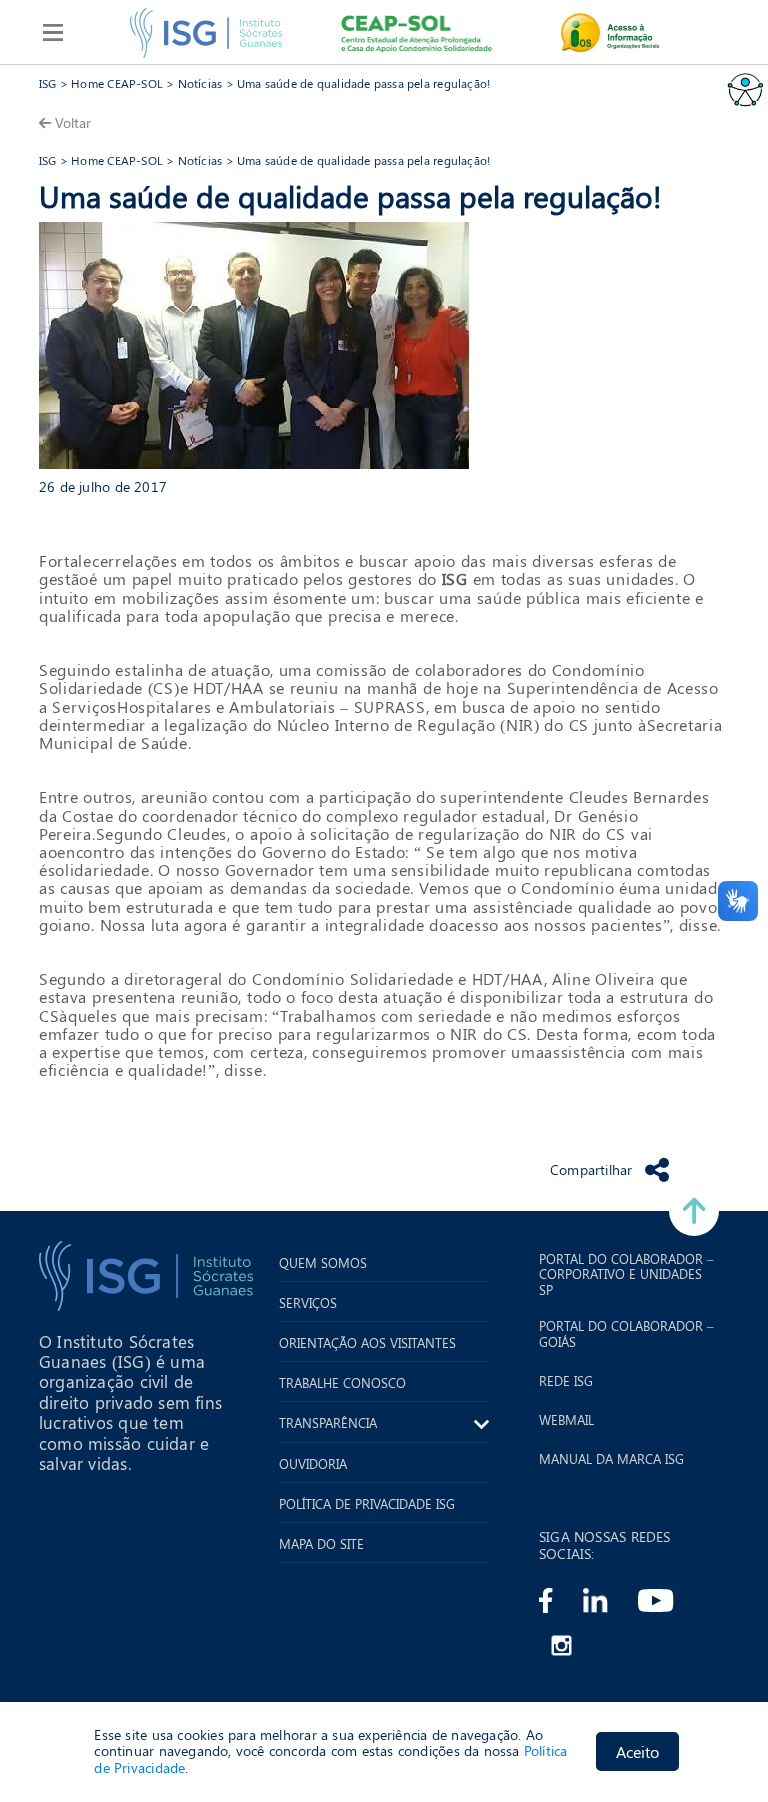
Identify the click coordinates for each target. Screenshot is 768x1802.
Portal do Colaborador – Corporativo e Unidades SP (626, 1274)
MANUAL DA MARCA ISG (611, 1459)
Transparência (328, 1423)
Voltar (73, 122)
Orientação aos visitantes (367, 1343)
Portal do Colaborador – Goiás (626, 1333)
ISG (48, 83)
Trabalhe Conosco (342, 1383)
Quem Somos (323, 1263)
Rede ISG (566, 1381)
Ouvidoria (313, 1464)
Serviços (308, 1303)
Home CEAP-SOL (117, 83)
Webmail (566, 1420)
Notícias (200, 83)
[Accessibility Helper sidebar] (744, 89)
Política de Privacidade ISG (367, 1504)
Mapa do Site (321, 1544)
